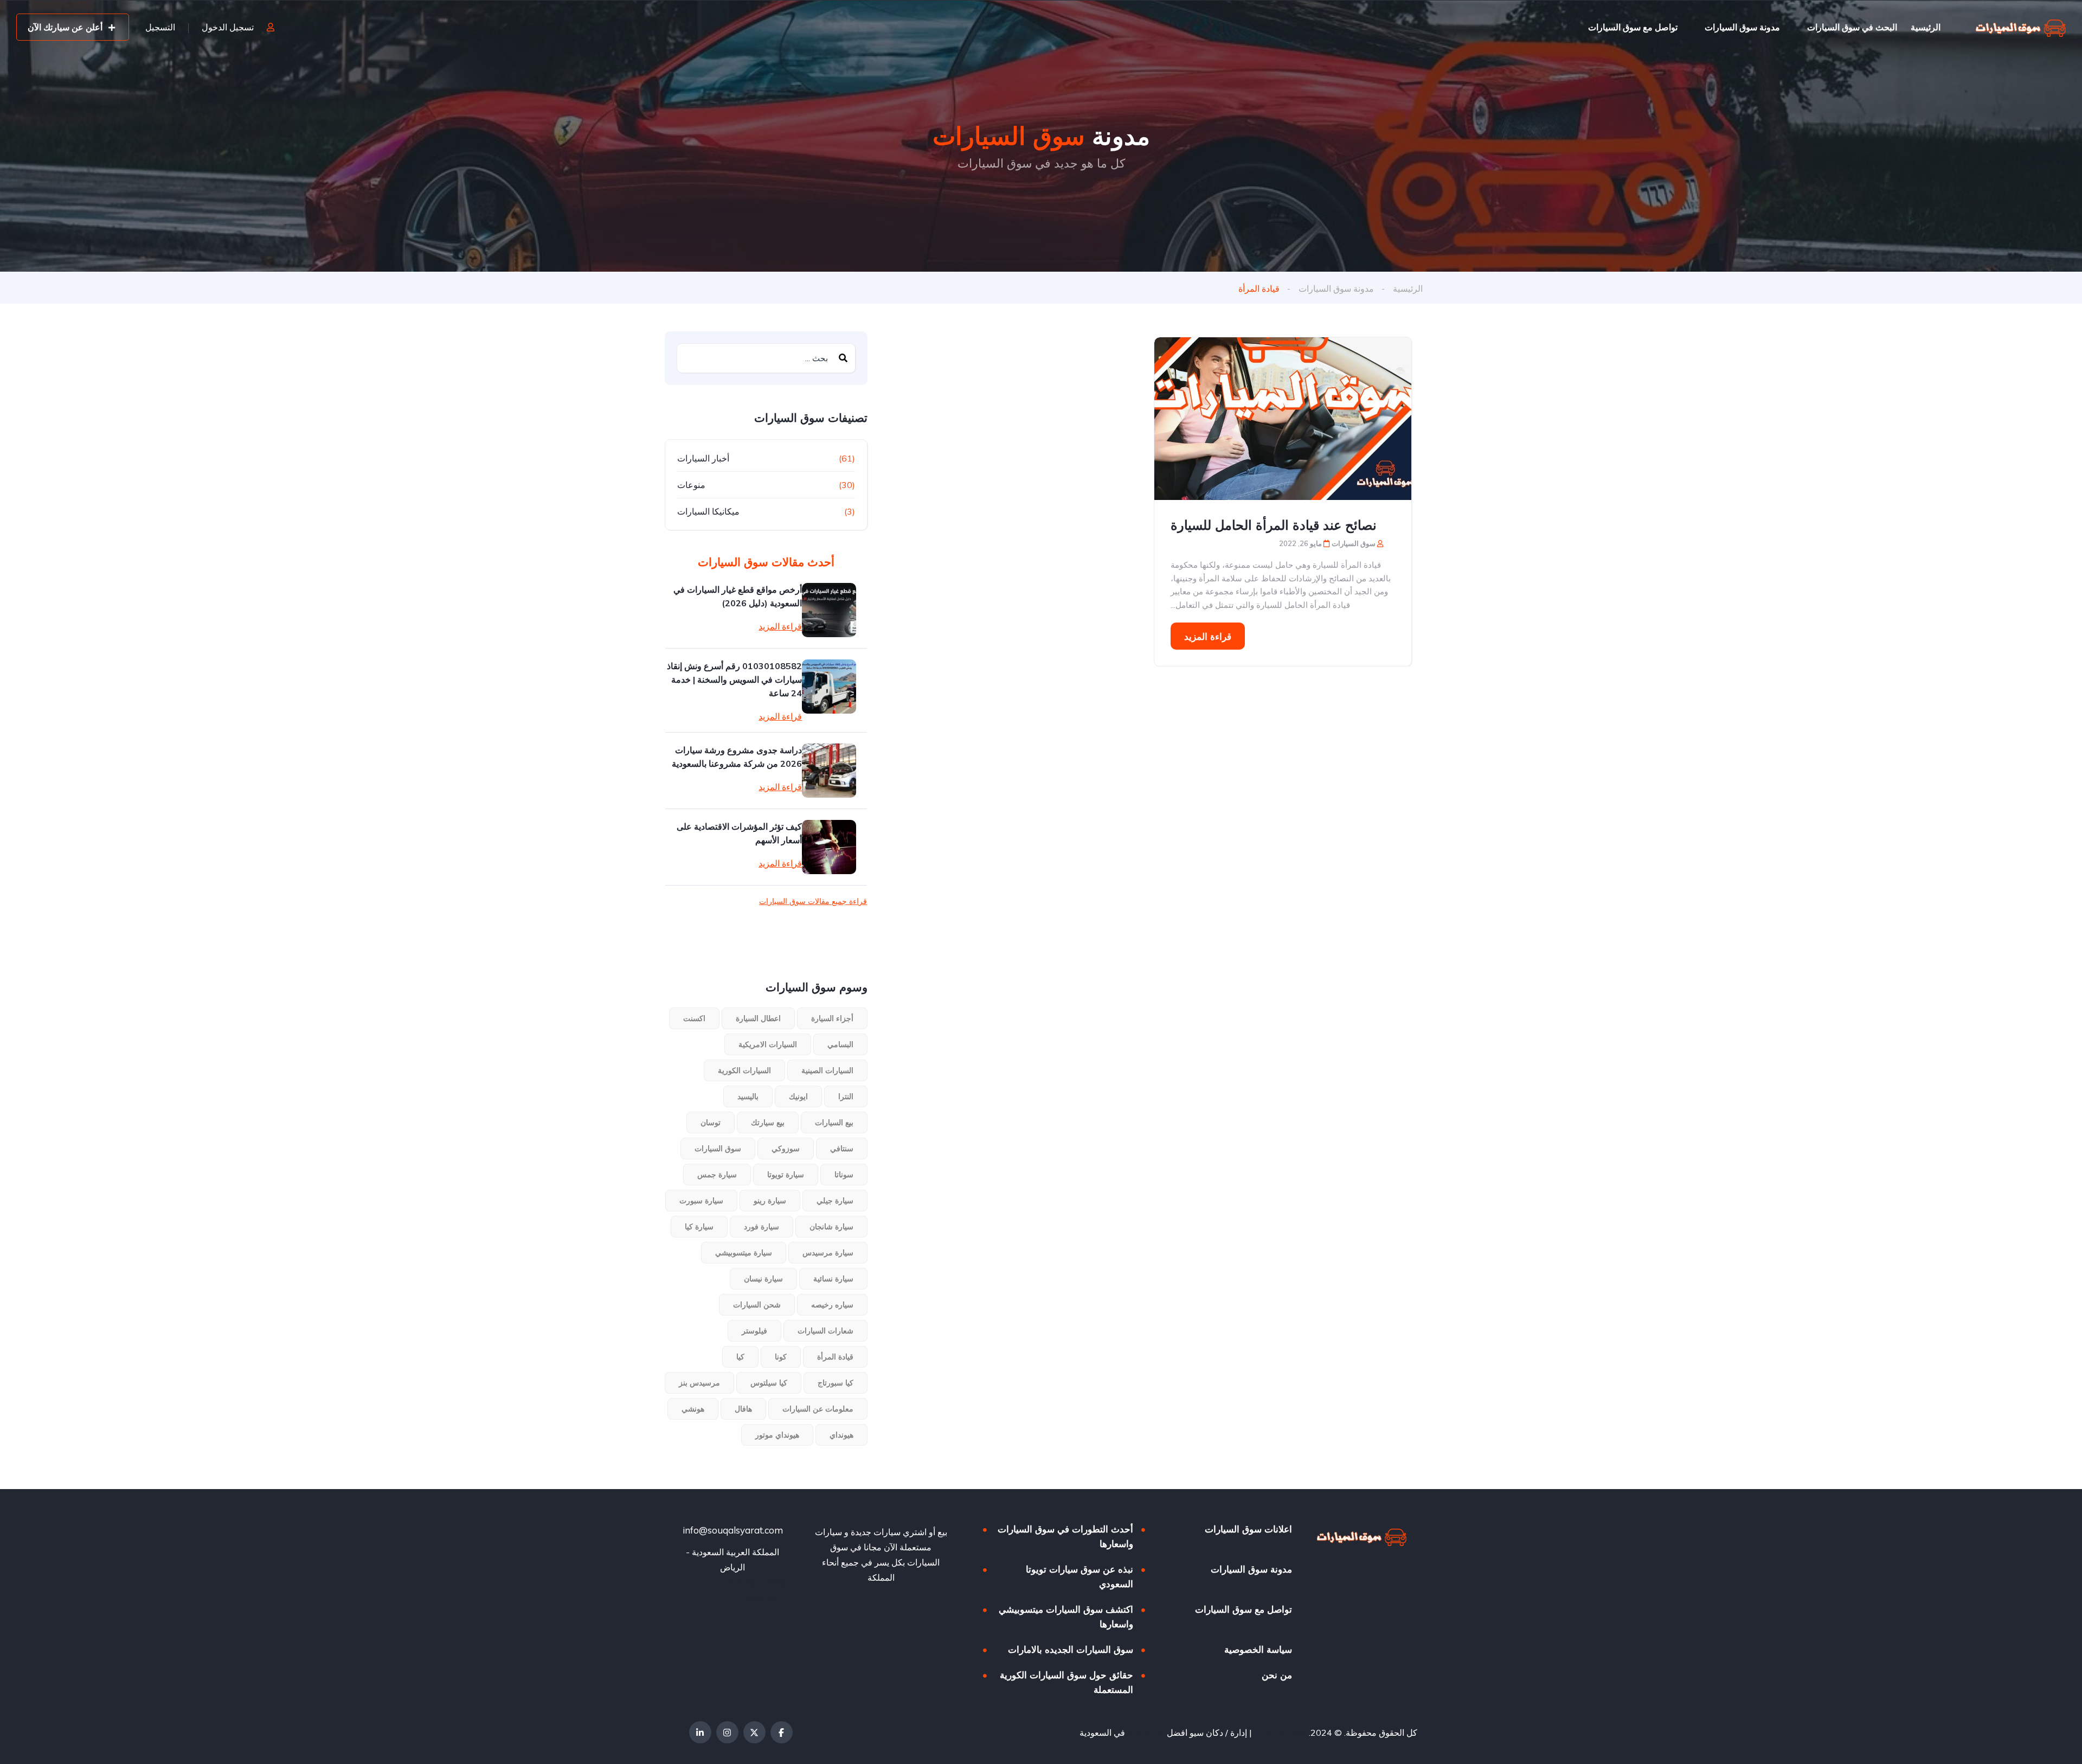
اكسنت (694, 1018)
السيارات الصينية (827, 1070)
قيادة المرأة (835, 1357)
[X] (754, 1732)
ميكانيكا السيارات (708, 511)
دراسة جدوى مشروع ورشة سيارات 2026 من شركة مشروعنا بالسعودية (737, 757)
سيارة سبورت (701, 1201)
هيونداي (841, 1435)
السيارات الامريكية (768, 1044)
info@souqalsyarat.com (733, 1530)
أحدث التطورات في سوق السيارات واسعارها (1065, 1536)
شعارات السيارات (825, 1331)
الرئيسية (1926, 27)
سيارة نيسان (763, 1279)
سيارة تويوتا (786, 1175)
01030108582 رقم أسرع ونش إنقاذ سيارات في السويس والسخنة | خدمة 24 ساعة (734, 679)
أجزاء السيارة (832, 1018)
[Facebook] (782, 1732)
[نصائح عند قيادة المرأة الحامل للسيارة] (1283, 419)
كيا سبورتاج (836, 1383)
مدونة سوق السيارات (1742, 27)
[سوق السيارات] (2021, 27)
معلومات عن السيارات (818, 1409)
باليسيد (748, 1096)
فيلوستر (754, 1331)
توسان (711, 1122)
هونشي (693, 1409)
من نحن (1277, 1675)
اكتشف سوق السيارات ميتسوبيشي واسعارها (1066, 1617)
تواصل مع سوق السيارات (1633, 27)
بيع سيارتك (768, 1122)
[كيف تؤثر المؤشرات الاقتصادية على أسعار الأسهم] (829, 847)
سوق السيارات (718, 1149)
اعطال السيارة (758, 1018)
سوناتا (844, 1175)
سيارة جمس (717, 1175)
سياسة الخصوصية (1258, 1649)
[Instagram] (727, 1732)
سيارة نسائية (833, 1279)
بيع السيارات (834, 1122)
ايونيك (798, 1096)
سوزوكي (786, 1149)
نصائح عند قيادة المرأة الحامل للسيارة (1274, 525)
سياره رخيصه (832, 1305)
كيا (740, 1357)
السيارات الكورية (744, 1070)
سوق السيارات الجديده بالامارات (1071, 1649)
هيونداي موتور (777, 1435)
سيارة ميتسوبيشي (744, 1253)
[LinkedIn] (700, 1732)
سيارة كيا (699, 1227)
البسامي (840, 1044)
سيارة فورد (762, 1227)
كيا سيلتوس (769, 1383)
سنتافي (842, 1149)
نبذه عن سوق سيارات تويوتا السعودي (1079, 1576)
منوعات (691, 485)
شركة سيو (1146, 1733)
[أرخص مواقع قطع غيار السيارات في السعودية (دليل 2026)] (829, 610)
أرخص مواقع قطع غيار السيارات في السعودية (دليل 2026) (738, 596)
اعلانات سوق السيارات (1248, 1529)
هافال (743, 1409)
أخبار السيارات (703, 458)
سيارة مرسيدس (828, 1253)
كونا (781, 1357)
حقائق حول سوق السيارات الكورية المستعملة (1066, 1682)
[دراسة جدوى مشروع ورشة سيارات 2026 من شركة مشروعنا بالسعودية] (829, 771)
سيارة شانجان (831, 1227)
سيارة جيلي (835, 1201)
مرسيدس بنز (699, 1383)
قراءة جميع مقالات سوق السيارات (813, 901)
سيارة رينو (770, 1201)
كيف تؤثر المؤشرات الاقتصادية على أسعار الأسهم (739, 833)
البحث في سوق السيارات (1852, 27)
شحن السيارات (757, 1305)
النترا (846, 1096)
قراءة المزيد (1208, 636)
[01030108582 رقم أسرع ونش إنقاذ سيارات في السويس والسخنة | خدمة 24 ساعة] (829, 687)
